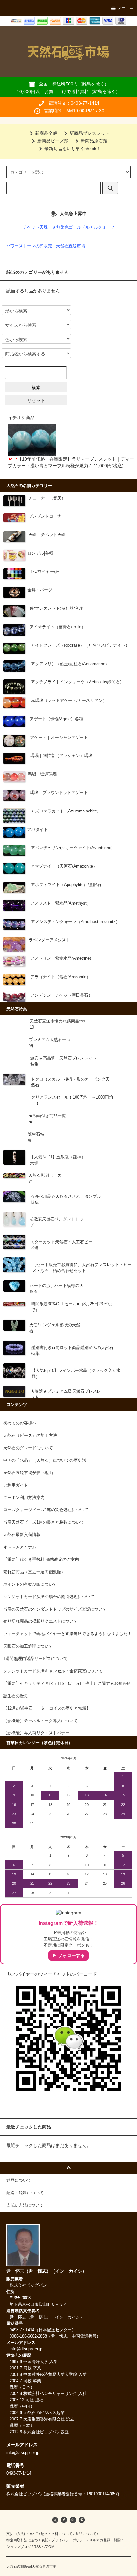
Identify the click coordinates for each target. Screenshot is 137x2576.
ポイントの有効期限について (30, 1584)
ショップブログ (19, 2547)
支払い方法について (22, 2534)
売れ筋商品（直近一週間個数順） (34, 1572)
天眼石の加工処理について (28, 1646)
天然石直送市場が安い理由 (28, 1473)
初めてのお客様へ (20, 1423)
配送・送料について (57, 2534)
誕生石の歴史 (16, 1696)
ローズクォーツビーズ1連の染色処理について (46, 1510)
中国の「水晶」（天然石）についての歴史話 (45, 1460)
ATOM (49, 2547)
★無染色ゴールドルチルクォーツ (83, 227)
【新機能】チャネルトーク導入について (40, 1721)
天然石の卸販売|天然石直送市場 (31, 2566)
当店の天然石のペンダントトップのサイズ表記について (55, 1609)
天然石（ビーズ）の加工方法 (30, 1436)
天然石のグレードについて (28, 1448)
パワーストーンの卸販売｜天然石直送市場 (46, 246)
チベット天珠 (35, 227)
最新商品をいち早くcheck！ (72, 149)
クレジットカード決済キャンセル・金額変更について (53, 1671)
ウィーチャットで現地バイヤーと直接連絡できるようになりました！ (67, 1634)
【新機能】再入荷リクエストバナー (36, 1733)
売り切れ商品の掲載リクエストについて (40, 1621)
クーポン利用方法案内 (24, 1498)
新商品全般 (46, 133)
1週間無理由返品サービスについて (35, 1659)
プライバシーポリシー (69, 2540)
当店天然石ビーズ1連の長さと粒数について (44, 1522)
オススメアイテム (20, 1547)
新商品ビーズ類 (53, 141)
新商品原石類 (94, 141)
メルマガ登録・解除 (105, 2540)
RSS (37, 2547)
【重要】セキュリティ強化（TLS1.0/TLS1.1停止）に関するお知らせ (67, 1684)
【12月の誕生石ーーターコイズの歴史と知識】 (47, 1708)
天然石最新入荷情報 (22, 1535)
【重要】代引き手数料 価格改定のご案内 (41, 1560)
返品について (86, 2534)
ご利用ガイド (16, 1485)
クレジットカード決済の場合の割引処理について (49, 1597)
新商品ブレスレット (90, 133)
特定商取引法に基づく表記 (27, 2540)
